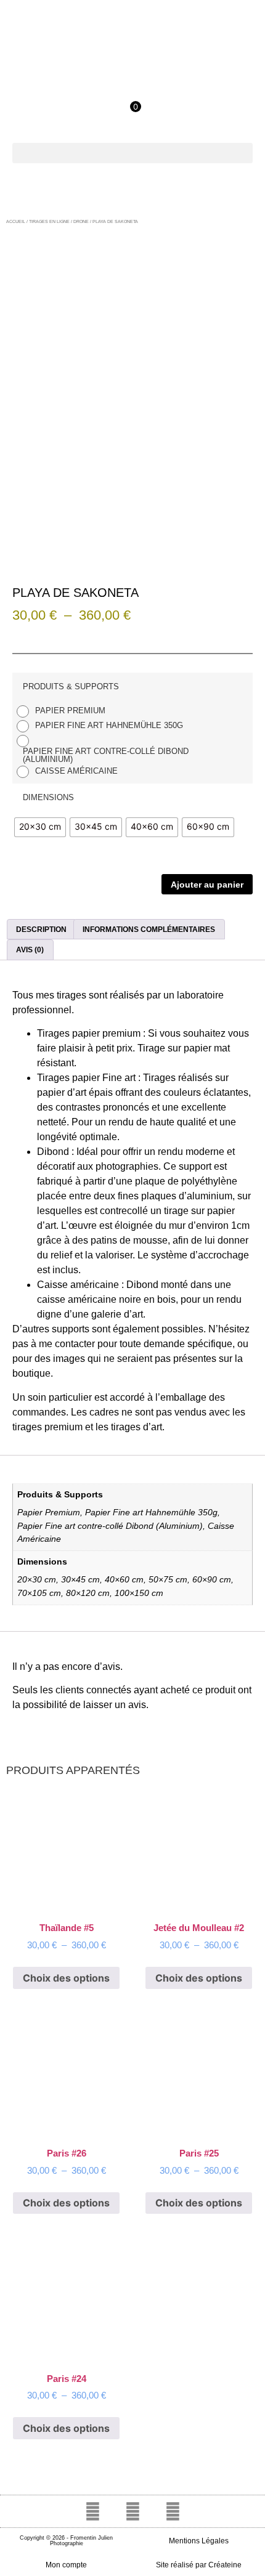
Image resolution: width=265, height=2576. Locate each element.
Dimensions (48, 797)
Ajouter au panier (207, 885)
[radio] (64, 711)
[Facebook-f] (92, 2511)
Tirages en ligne (49, 221)
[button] (132, 153)
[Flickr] (173, 2511)
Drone (81, 221)
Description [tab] (41, 930)
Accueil (16, 221)
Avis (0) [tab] (30, 950)
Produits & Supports (71, 687)
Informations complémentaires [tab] (149, 930)
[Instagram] (132, 2511)
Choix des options (66, 1978)
